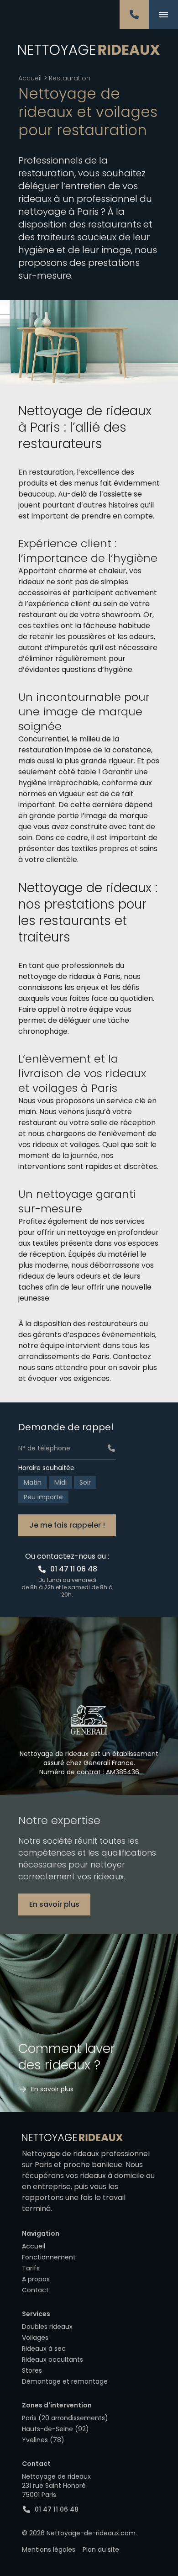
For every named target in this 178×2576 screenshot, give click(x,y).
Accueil (30, 78)
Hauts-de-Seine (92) (55, 2429)
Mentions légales (49, 2550)
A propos (36, 2279)
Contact (35, 2290)
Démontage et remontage (65, 2381)
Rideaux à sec (44, 2349)
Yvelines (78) (43, 2440)
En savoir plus (54, 1904)
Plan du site (101, 2550)
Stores (32, 2370)
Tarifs (31, 2268)
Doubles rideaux (47, 2327)
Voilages (35, 2338)
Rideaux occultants (52, 2359)
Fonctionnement (49, 2257)
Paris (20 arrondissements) (65, 2418)
